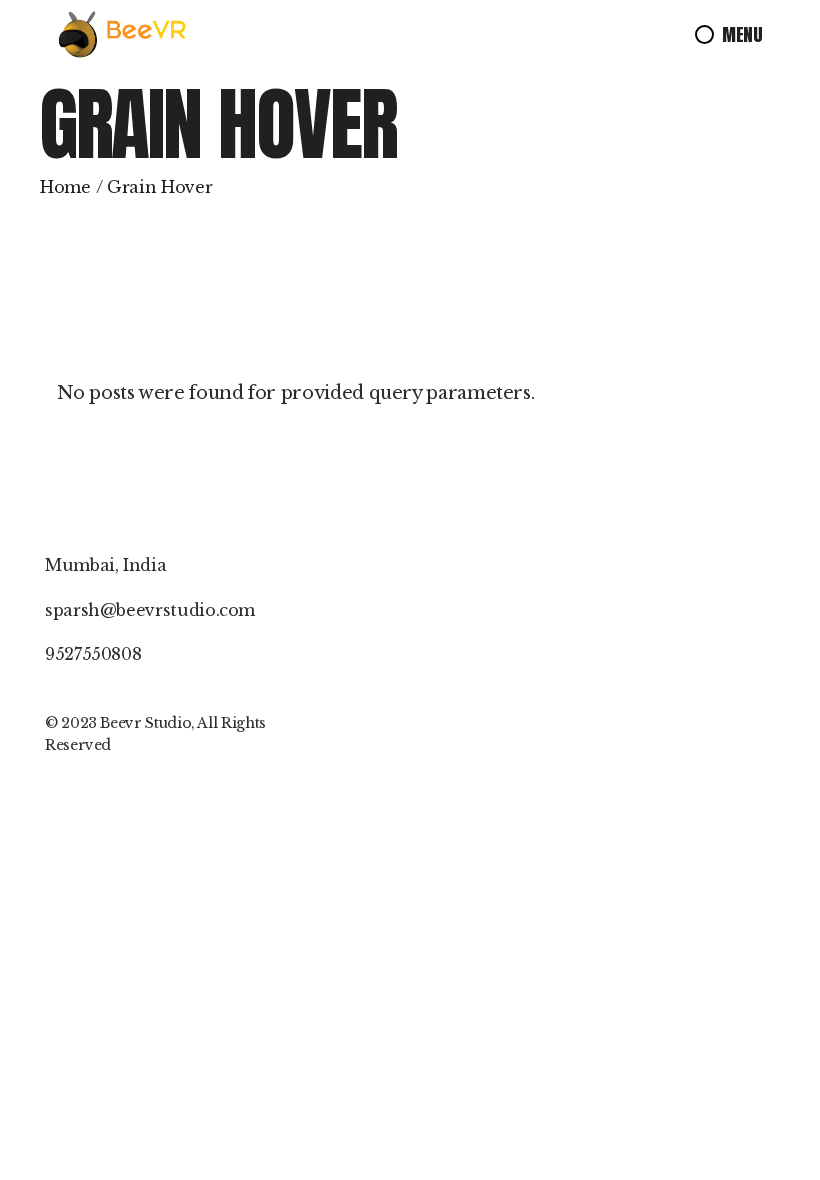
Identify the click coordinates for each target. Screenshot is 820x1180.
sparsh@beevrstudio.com (150, 610)
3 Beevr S (121, 723)
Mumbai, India (105, 565)
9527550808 (93, 654)
